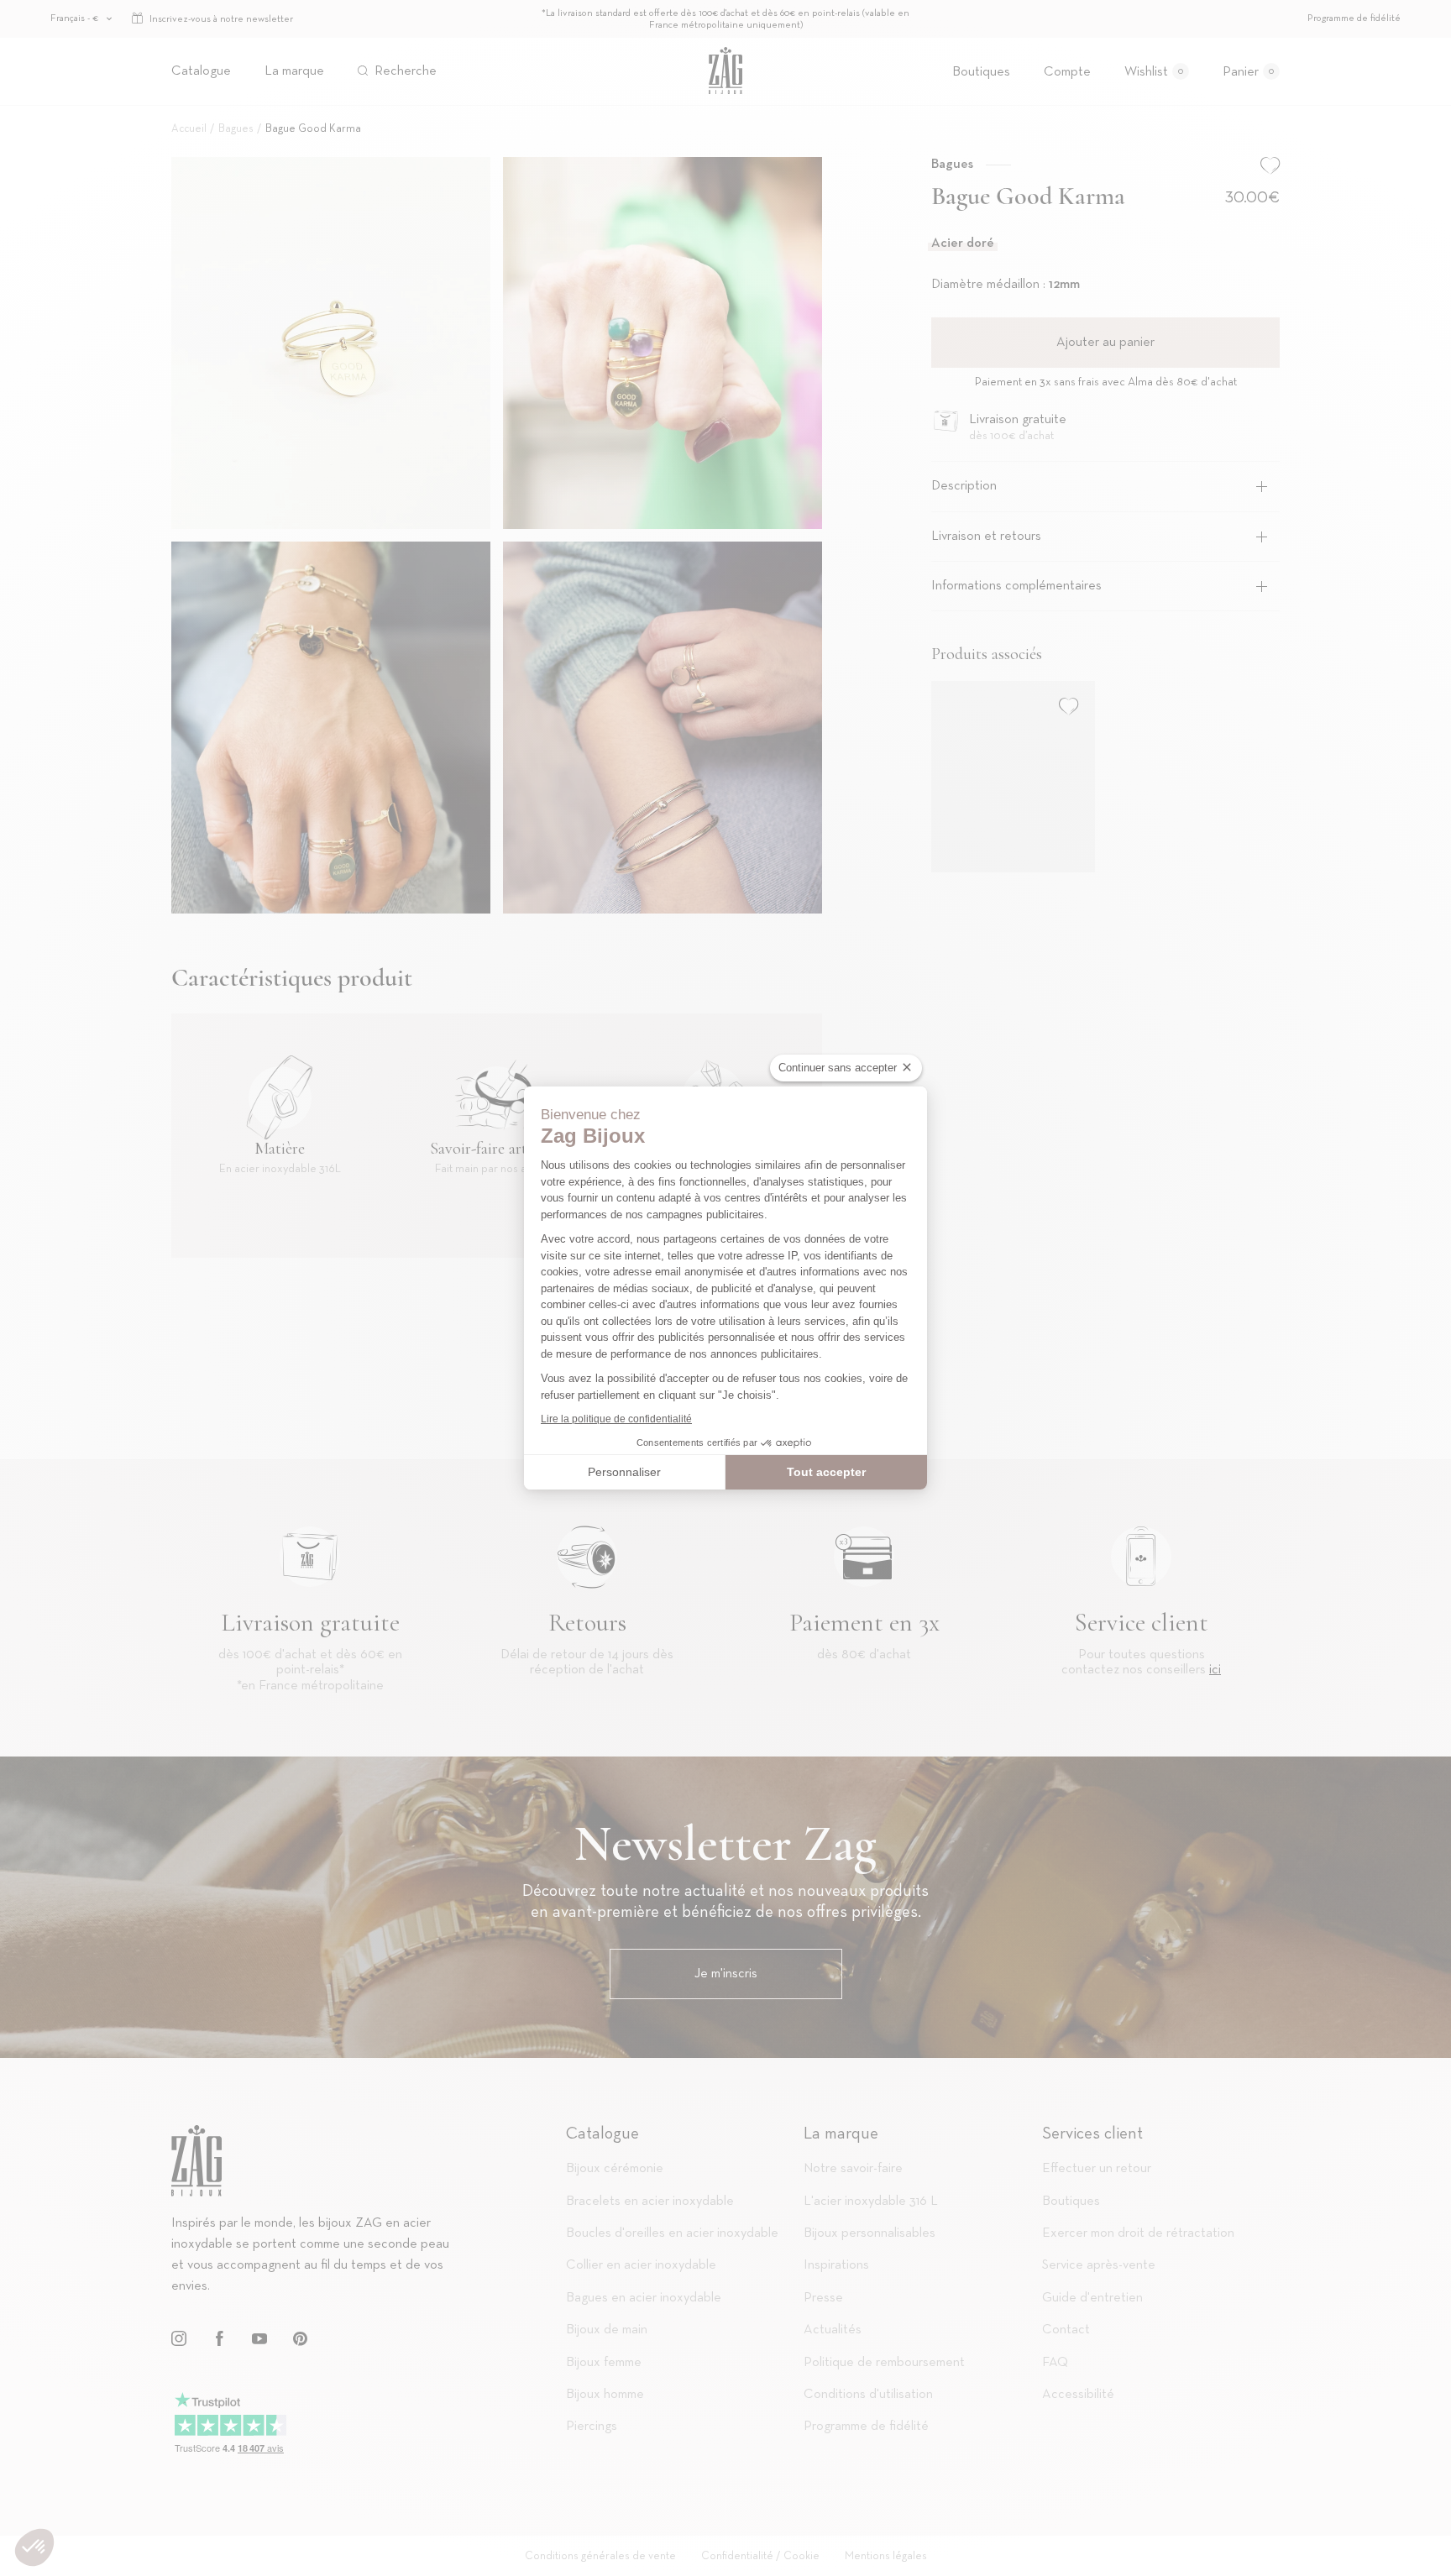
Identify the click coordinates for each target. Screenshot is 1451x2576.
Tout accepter (826, 1472)
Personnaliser (624, 1472)
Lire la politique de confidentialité (616, 1419)
